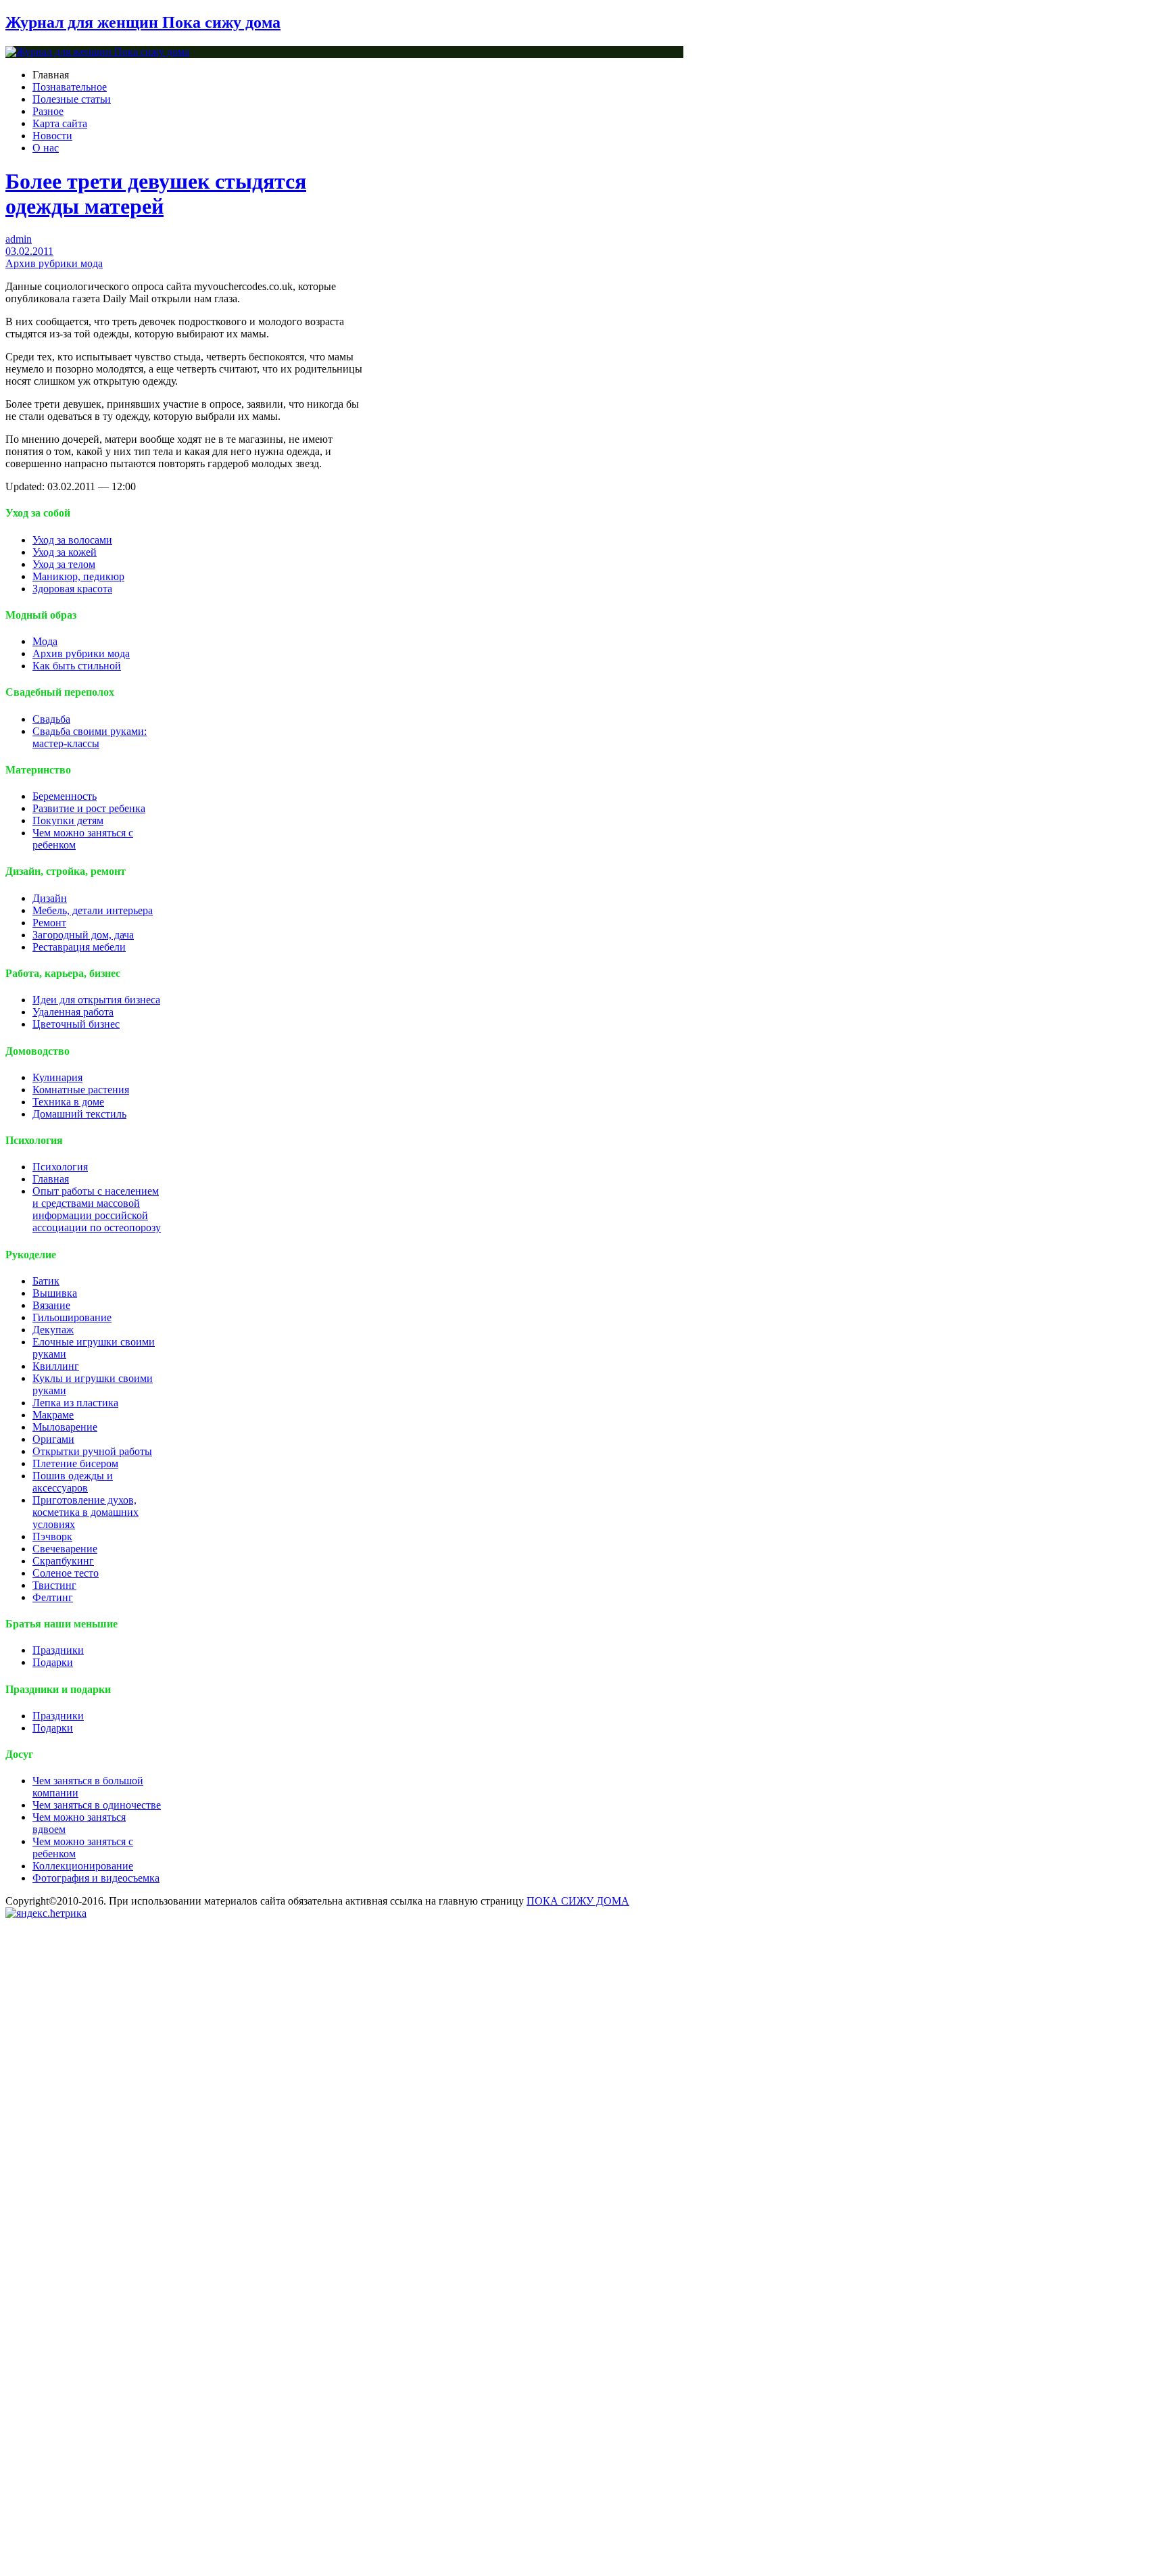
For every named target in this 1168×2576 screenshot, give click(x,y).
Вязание (51, 1305)
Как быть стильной (77, 666)
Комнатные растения (81, 1090)
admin (19, 239)
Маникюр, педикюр (78, 576)
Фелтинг (53, 1597)
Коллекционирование (83, 1866)
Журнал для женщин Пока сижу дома (143, 22)
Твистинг (54, 1585)
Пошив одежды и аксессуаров (73, 1482)
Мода (45, 641)
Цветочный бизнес (76, 1024)
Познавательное (70, 87)
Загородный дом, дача (83, 935)
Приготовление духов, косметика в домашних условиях (86, 1512)
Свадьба (51, 719)
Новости (52, 136)
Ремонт (49, 923)
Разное (48, 111)
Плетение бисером (75, 1463)
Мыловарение (65, 1427)
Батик (46, 1281)
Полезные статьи (72, 99)
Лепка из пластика (75, 1403)
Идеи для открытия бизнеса (96, 1000)
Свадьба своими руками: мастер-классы (90, 737)
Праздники (58, 1650)
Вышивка (55, 1293)
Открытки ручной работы (92, 1451)
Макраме (53, 1415)
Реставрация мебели (79, 947)
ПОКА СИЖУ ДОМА (578, 1901)
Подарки (53, 1662)
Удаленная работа (73, 1012)
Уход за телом (64, 564)
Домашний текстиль (79, 1114)
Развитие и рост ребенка (89, 808)
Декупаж (53, 1330)
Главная (51, 1179)
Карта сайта (60, 123)
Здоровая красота (72, 589)
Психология (60, 1167)
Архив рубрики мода (54, 263)
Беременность (65, 796)
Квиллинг (56, 1366)
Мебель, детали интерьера (93, 910)
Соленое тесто (66, 1573)
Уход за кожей (65, 552)
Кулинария (57, 1077)
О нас (46, 148)
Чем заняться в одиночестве (97, 1805)
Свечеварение (65, 1549)
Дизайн (50, 898)
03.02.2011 (29, 251)
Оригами (53, 1439)
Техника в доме (68, 1102)
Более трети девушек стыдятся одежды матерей (156, 194)
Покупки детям (68, 820)
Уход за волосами (72, 540)
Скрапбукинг (63, 1561)
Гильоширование (72, 1317)
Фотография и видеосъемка (96, 1878)
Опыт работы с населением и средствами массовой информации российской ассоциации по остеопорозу (97, 1209)
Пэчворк (52, 1536)
